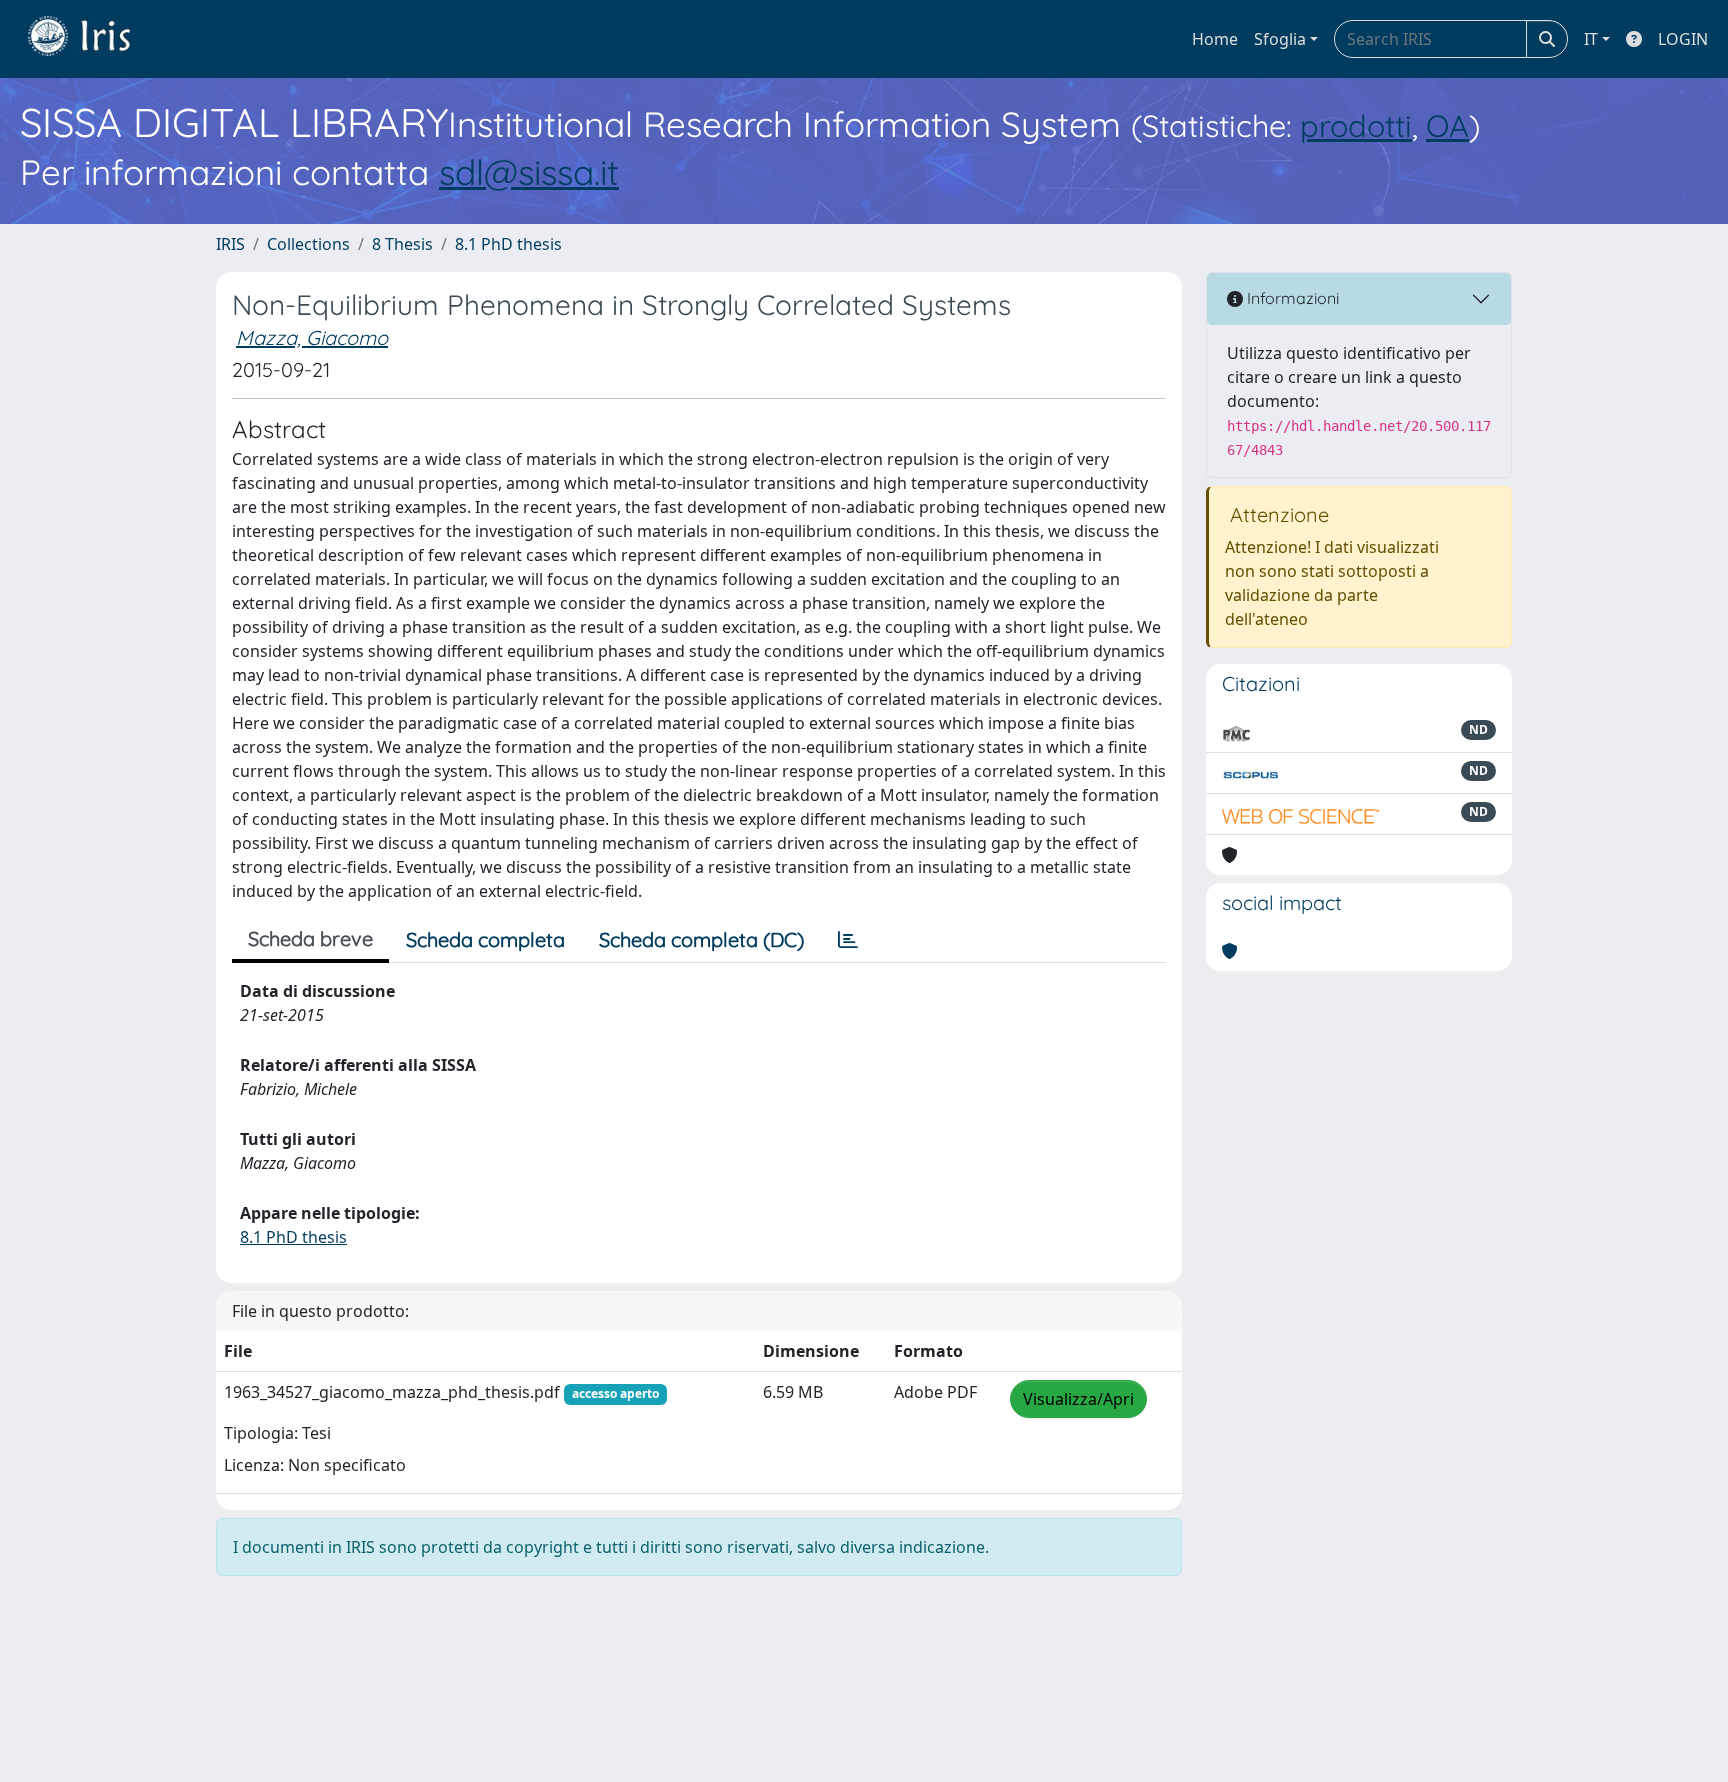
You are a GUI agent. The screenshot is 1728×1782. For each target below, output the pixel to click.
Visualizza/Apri (1078, 1399)
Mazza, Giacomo (312, 337)
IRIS (230, 244)
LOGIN (1683, 39)
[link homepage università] (94, 39)
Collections (308, 244)
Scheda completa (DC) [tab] (701, 939)
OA (1447, 125)
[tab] (848, 940)
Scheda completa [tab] (485, 939)
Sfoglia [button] (1280, 39)
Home (1215, 39)
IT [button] (1591, 39)
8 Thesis (402, 244)
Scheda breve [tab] (310, 938)
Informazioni (1291, 298)
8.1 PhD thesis (508, 244)
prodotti (1356, 125)
